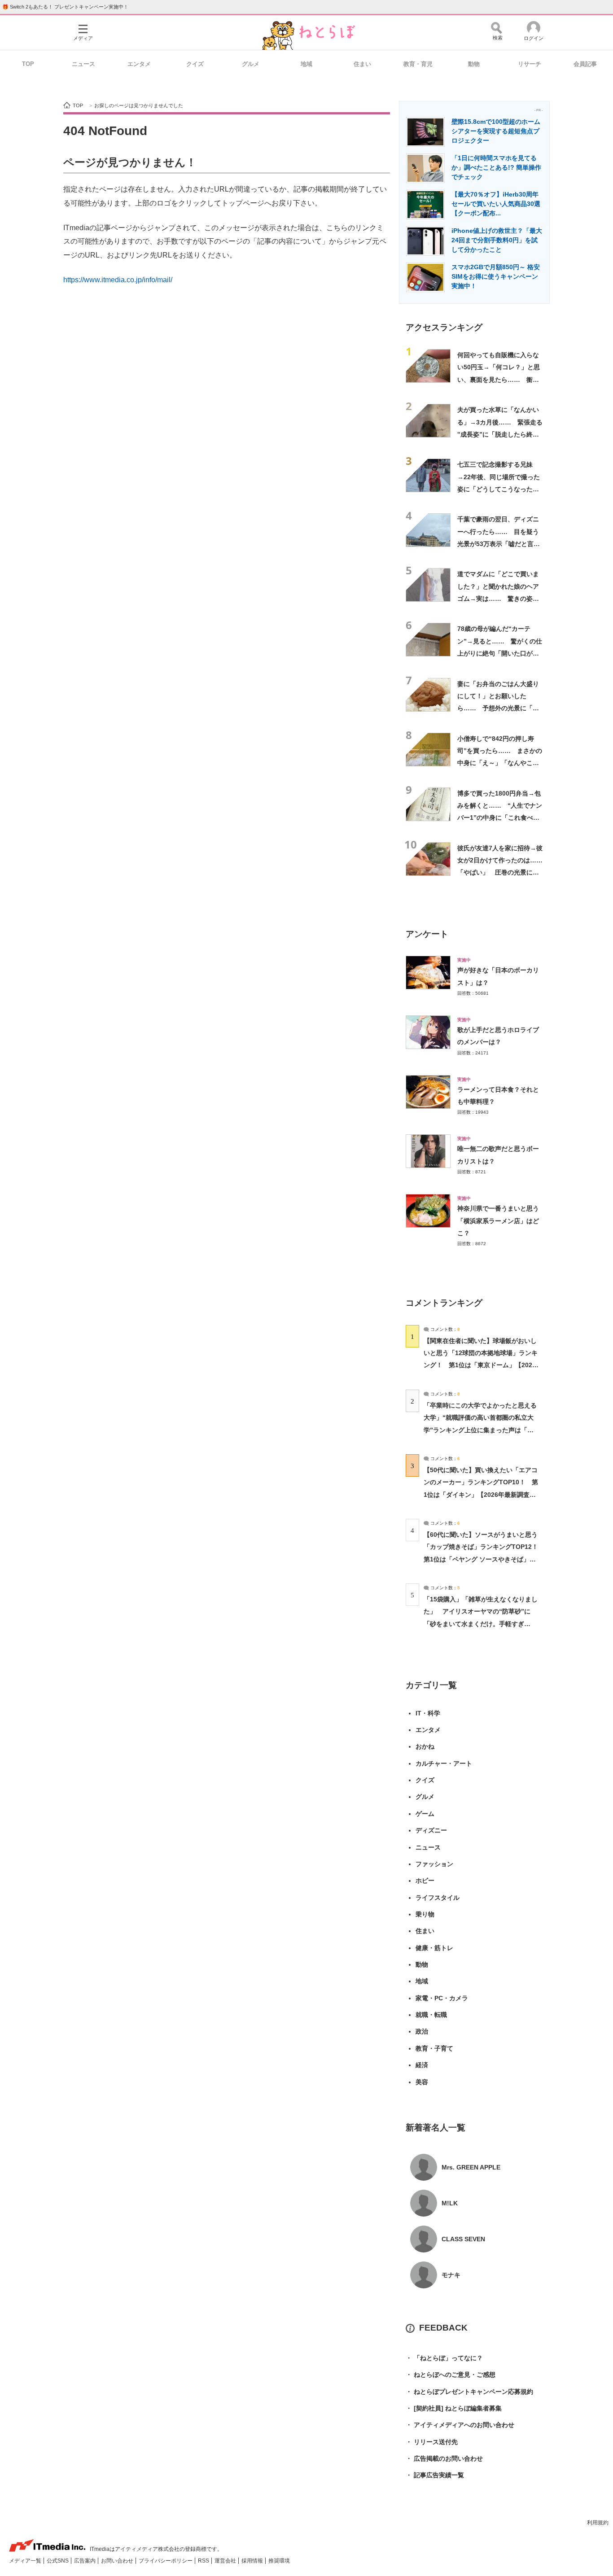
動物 (474, 64)
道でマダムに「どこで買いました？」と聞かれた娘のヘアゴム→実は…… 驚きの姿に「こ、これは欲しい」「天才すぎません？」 (498, 598)
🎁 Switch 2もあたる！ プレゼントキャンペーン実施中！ (65, 7)
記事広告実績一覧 (435, 2475)
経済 (422, 2065)
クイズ (195, 64)
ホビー (425, 1881)
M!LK (450, 2203)
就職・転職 (431, 2015)
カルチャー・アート (444, 1763)
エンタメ (139, 64)
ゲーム (425, 1814)
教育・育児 (418, 64)
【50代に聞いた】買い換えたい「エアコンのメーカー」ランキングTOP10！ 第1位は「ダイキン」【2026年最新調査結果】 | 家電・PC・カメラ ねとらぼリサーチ (481, 1494)
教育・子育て (434, 2048)
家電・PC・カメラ (442, 1998)
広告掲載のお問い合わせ (444, 2458)
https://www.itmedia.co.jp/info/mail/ (118, 280)
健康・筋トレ (434, 1948)
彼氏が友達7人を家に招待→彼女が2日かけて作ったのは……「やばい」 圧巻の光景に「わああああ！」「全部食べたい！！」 (500, 873)
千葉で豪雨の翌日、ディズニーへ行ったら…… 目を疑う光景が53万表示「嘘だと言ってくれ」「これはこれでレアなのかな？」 (499, 544)
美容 (422, 2082)
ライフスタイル (438, 1898)
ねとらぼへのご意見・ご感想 (451, 2375)
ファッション (434, 1864)
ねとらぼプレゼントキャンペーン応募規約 (469, 2392)
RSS (204, 2561)
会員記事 (585, 64)
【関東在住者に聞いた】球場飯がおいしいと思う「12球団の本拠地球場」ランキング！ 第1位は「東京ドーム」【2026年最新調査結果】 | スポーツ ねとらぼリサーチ (481, 1365)
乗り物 (425, 1914)
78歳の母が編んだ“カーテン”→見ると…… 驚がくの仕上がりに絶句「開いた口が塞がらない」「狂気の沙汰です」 (500, 653)
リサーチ (530, 64)
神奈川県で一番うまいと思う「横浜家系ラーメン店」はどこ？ (498, 1221)
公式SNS (58, 2561)
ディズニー (431, 1830)
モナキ (451, 2275)
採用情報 (253, 2561)
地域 (306, 64)
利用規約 (598, 2523)
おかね (425, 1746)
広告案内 (85, 2561)
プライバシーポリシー (166, 2561)
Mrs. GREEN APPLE (471, 2167)
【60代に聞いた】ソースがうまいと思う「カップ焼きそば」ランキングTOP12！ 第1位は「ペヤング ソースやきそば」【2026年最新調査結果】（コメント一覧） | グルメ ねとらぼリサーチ (484, 1559)
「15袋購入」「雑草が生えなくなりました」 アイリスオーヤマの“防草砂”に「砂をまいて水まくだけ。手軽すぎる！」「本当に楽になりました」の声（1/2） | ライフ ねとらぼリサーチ (481, 1624)
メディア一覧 (26, 2561)
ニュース (83, 64)
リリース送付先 (432, 2442)
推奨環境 (279, 2561)
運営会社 (226, 2561)
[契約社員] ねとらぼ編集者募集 (454, 2408)
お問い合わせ (118, 2561)
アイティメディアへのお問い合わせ (460, 2425)
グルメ (251, 64)
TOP (28, 64)
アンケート (427, 934)
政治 (422, 2031)
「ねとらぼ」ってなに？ (444, 2358)
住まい (362, 64)
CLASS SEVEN (463, 2239)
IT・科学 (428, 1713)
